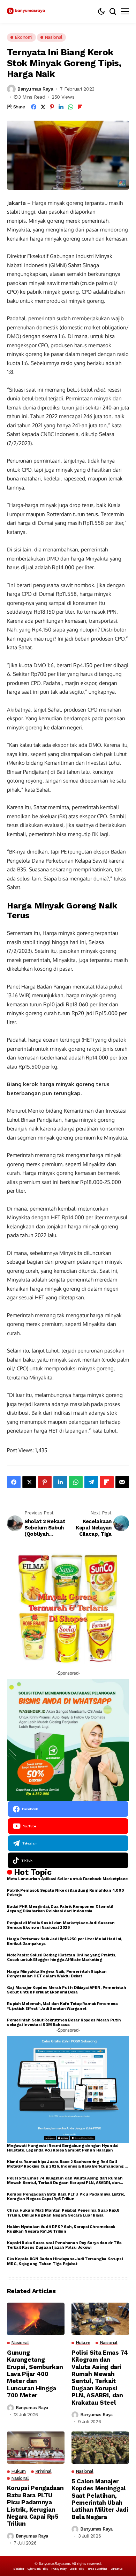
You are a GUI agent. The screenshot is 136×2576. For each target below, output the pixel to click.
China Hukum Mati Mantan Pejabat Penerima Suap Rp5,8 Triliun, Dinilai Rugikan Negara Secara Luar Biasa (63, 2213)
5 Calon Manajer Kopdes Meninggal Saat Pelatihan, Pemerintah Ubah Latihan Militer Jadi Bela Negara (100, 2499)
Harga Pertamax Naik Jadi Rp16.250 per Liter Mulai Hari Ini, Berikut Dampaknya (65, 1941)
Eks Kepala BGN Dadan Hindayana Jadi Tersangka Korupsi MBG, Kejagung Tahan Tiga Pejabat (65, 2261)
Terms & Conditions (97, 2569)
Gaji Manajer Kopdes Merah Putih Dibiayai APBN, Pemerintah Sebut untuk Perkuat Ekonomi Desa (66, 1990)
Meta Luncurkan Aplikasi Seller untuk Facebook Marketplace (67, 1879)
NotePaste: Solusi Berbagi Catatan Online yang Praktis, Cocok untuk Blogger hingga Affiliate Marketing (62, 1957)
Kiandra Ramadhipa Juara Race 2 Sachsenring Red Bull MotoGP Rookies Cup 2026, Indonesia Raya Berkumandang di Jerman (68, 2164)
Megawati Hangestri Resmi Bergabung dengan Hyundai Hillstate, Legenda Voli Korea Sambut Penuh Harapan (63, 2148)
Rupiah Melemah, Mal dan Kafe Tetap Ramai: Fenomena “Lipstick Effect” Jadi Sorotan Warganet (62, 2006)
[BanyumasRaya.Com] (26, 11)
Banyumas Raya (35, 89)
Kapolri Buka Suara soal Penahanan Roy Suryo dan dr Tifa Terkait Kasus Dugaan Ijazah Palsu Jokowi (64, 2245)
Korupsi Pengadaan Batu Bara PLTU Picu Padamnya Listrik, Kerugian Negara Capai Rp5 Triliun (66, 2197)
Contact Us (117, 2569)
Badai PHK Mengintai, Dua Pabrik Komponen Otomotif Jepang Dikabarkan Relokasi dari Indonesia (60, 1909)
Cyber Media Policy (38, 2569)
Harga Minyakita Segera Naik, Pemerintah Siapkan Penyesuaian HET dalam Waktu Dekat (57, 1974)
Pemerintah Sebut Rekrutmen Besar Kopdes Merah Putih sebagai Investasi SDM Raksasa (64, 2022)
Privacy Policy (59, 2569)
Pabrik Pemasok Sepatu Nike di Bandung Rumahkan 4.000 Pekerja (66, 1893)
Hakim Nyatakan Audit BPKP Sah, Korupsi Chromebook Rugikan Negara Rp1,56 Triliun (61, 2229)
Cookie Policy (77, 2569)
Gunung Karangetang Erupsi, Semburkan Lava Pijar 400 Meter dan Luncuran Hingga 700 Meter (35, 2374)
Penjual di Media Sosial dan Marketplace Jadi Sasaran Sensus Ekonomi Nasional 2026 (61, 1925)
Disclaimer (19, 2569)
